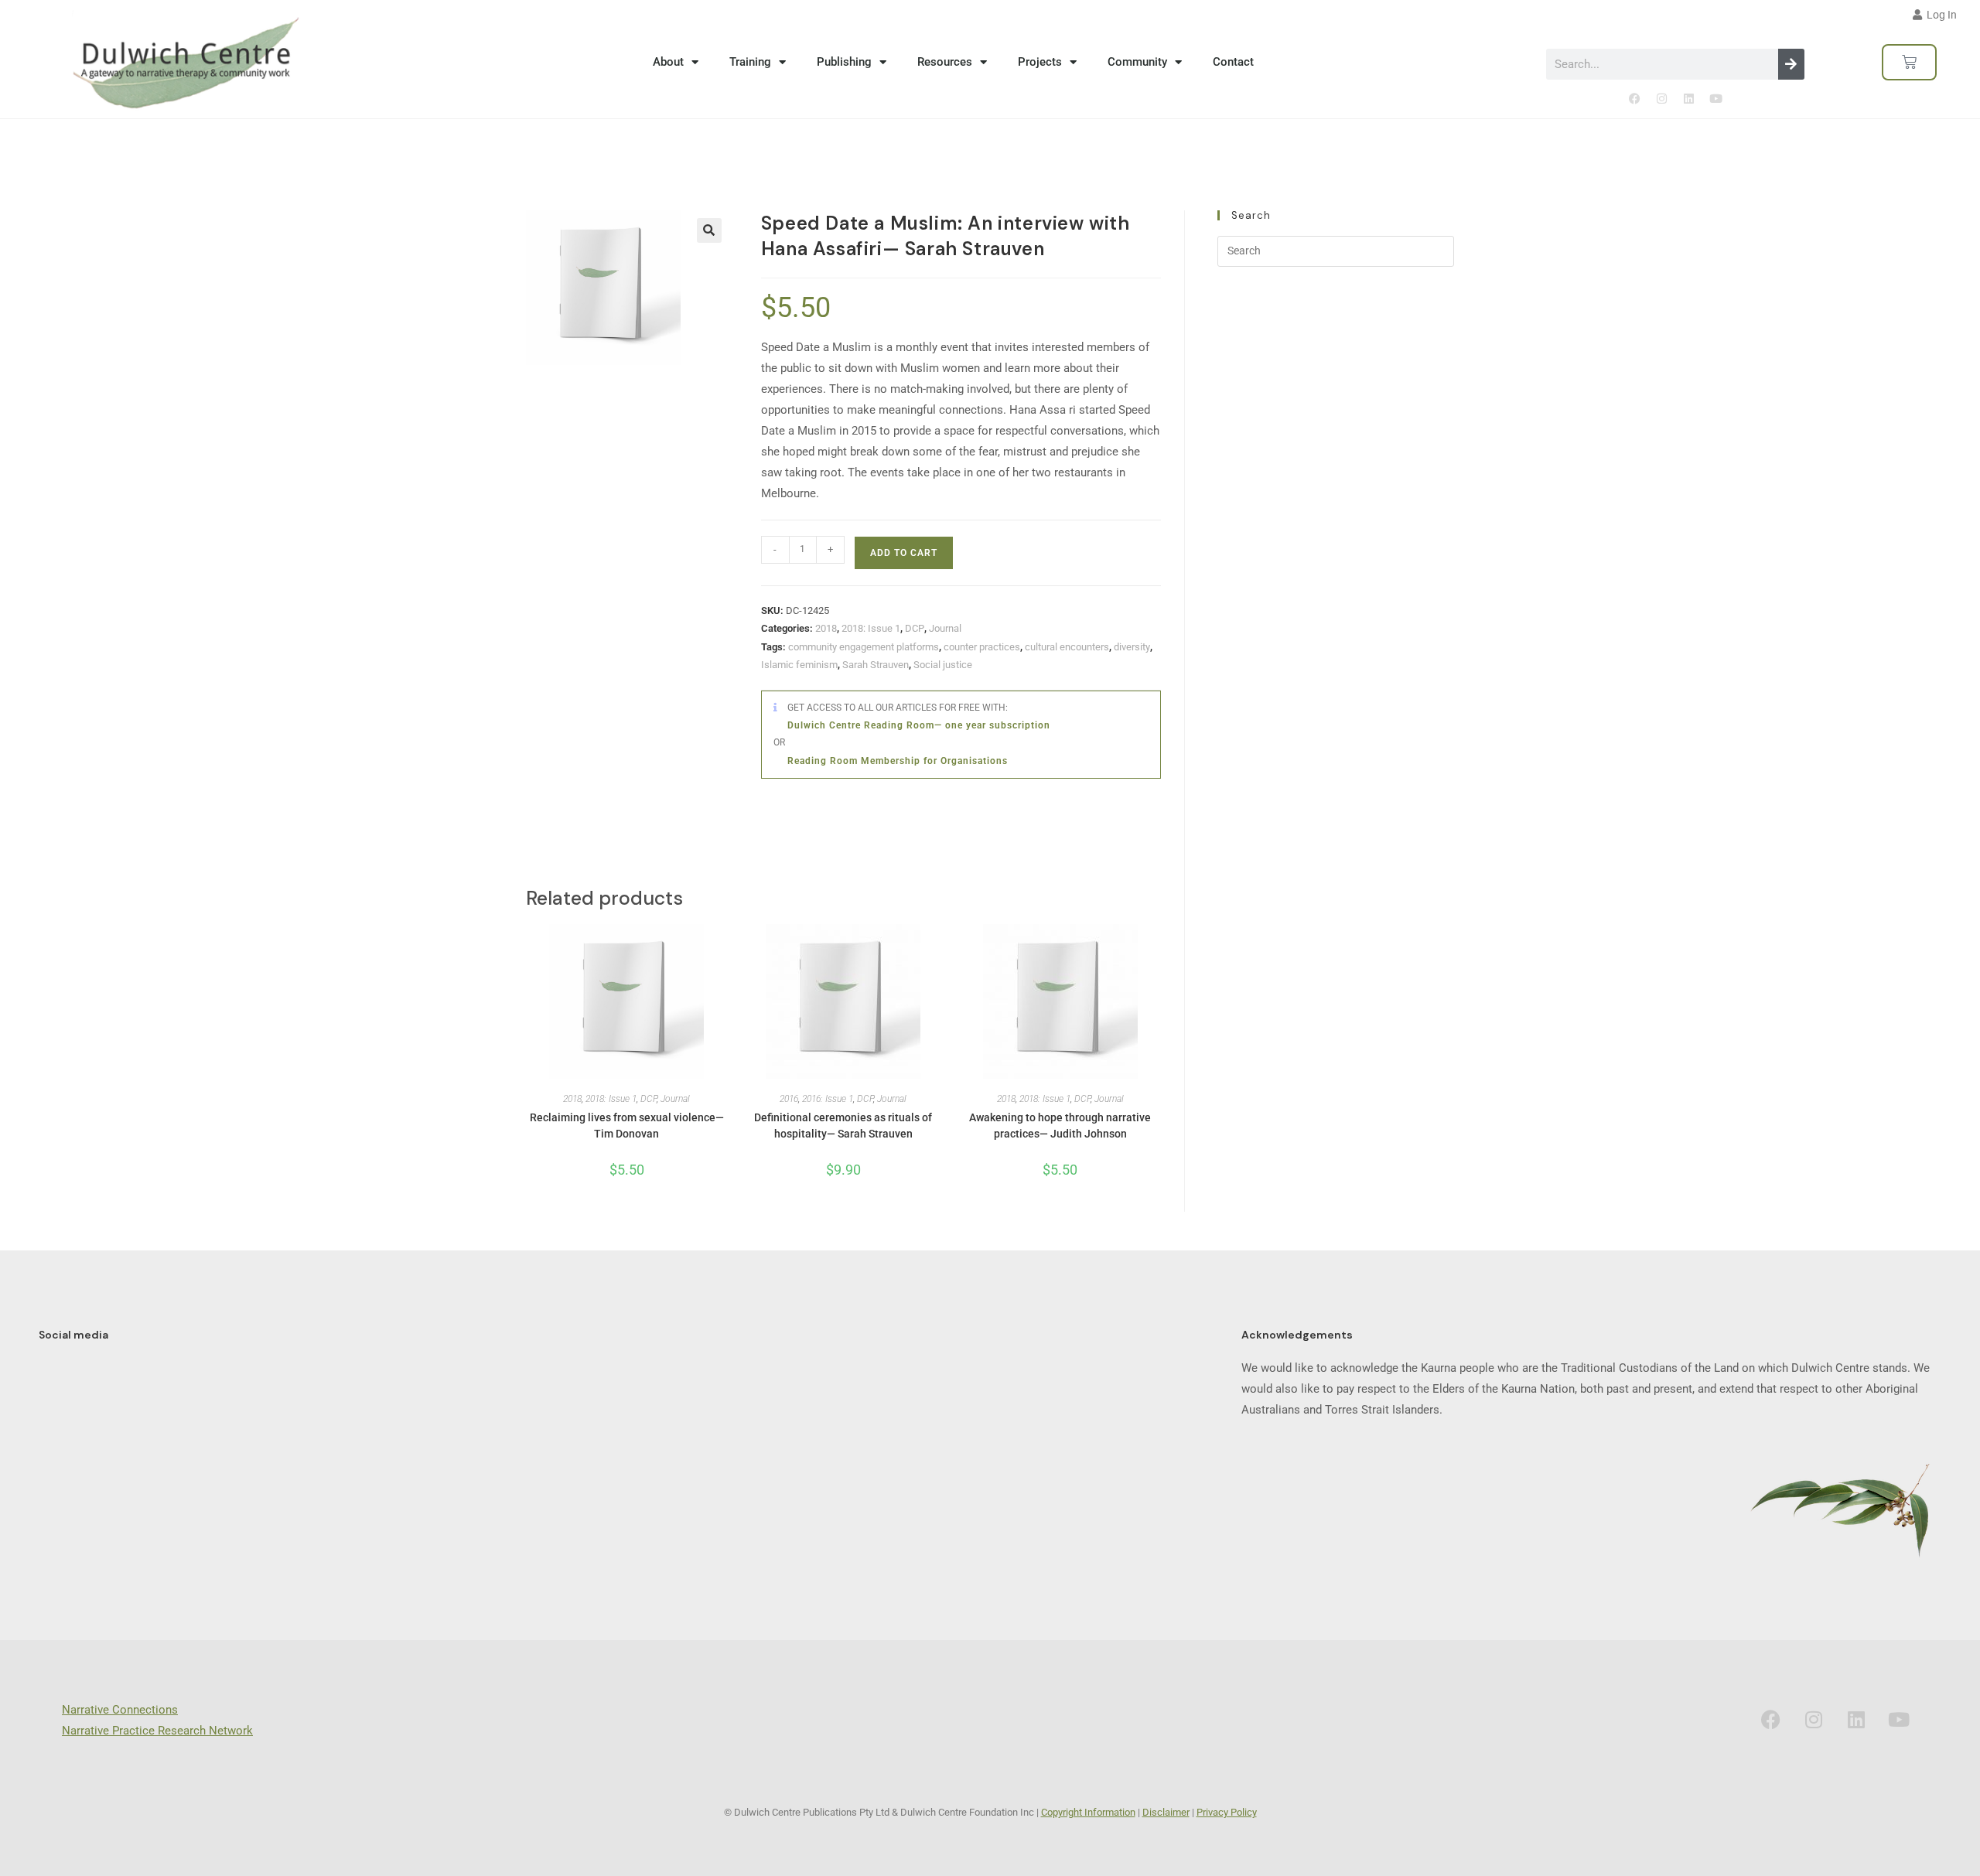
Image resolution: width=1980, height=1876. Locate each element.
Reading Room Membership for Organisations (898, 761)
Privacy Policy (1227, 1812)
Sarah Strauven (876, 665)
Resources (945, 62)
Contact (1233, 62)
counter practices (982, 647)
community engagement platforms (864, 647)
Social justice (943, 665)
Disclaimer (1166, 1812)
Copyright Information (1088, 1812)
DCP (915, 628)
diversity (1132, 647)
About (668, 62)
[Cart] (1909, 62)
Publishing (844, 62)
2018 (826, 628)
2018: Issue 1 (871, 628)
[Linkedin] (1688, 99)
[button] (709, 230)
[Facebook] (1634, 99)
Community (1137, 62)
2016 (789, 1099)
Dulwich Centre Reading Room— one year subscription (919, 725)
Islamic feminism (799, 665)
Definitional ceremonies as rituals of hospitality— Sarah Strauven (843, 1126)
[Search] (1791, 64)
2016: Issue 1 (828, 1099)
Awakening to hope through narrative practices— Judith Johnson (1060, 1126)
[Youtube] (1715, 99)
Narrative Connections (120, 1710)
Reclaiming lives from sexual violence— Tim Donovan (627, 1126)
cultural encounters (1067, 647)
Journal (945, 628)
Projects (1040, 62)
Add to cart (904, 553)
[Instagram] (1661, 99)
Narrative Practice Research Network (157, 1731)
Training (750, 62)
